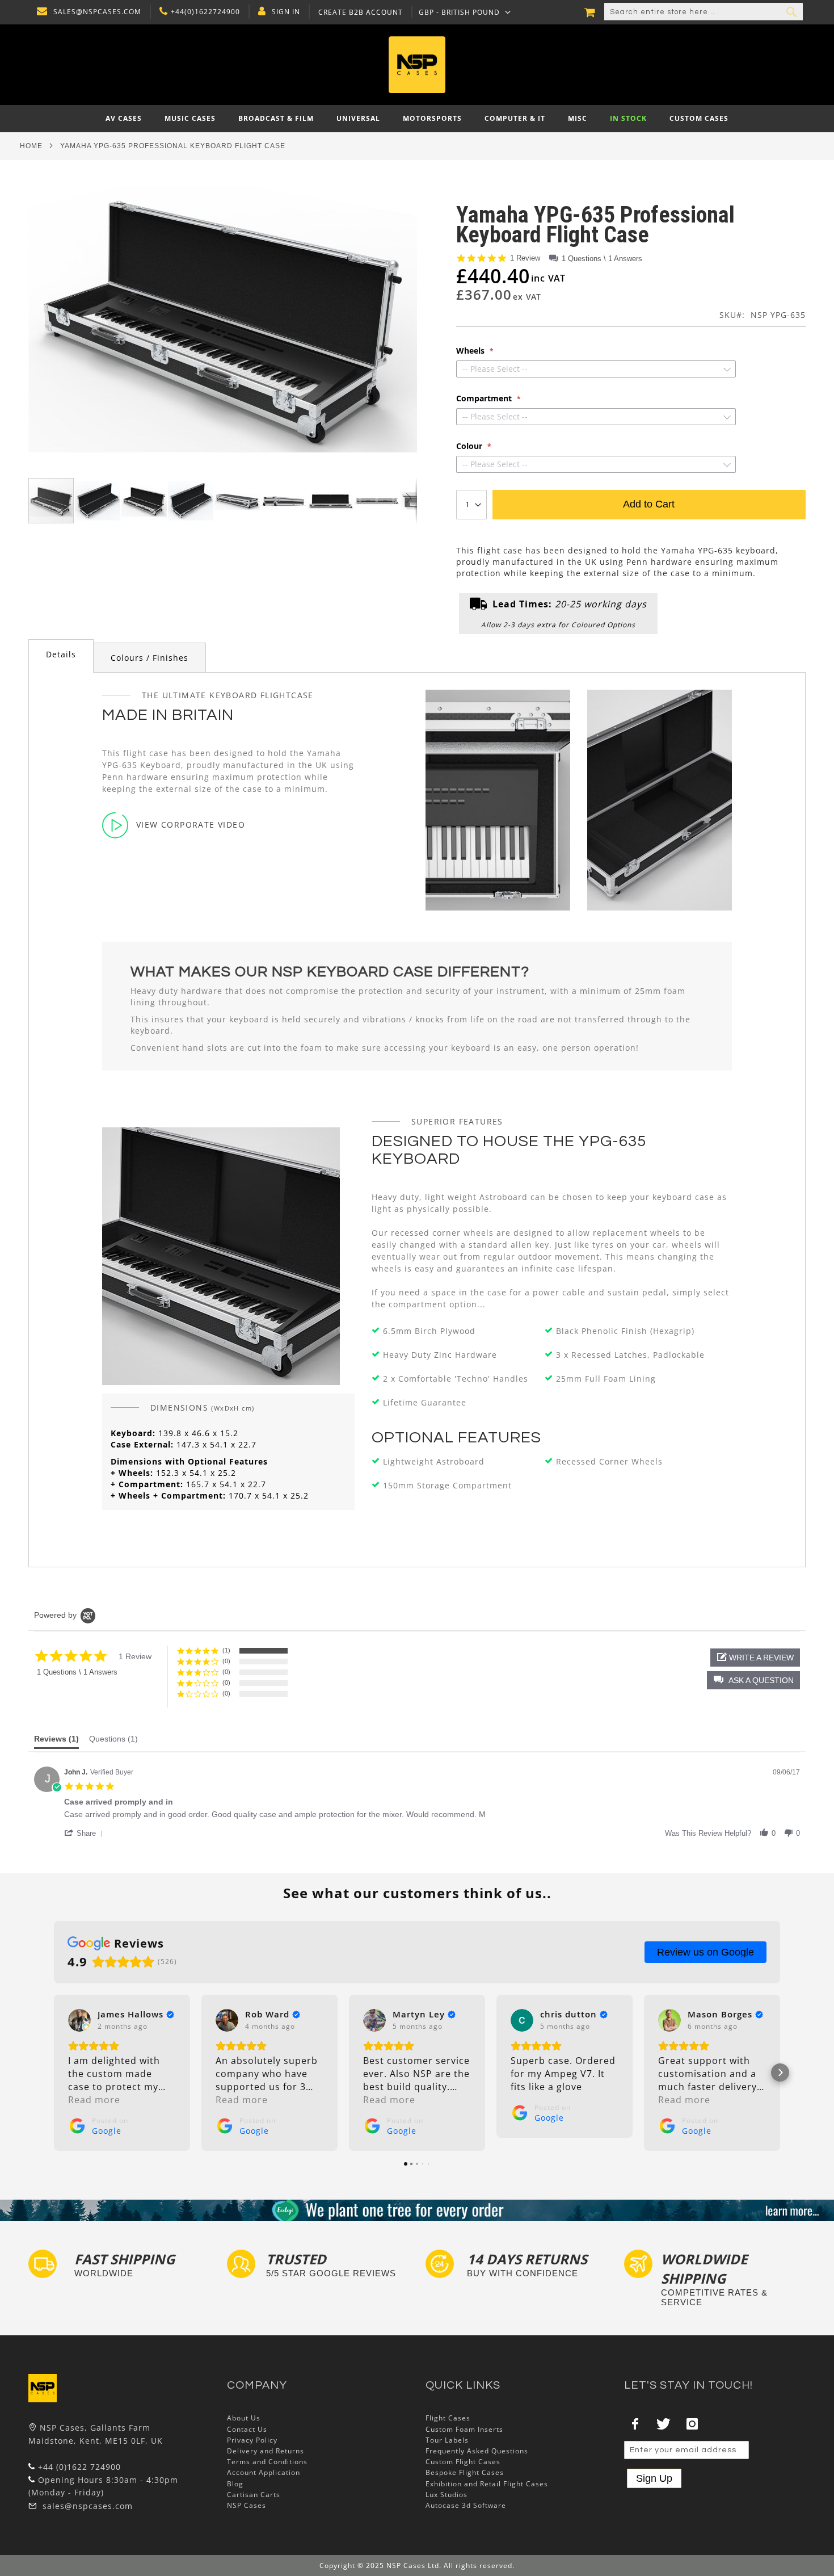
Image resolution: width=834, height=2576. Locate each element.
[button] (465, 12)
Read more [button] (94, 2100)
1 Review (525, 258)
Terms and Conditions (267, 2462)
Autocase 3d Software (466, 2505)
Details (61, 654)
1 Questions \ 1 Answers (602, 259)
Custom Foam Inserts (464, 2429)
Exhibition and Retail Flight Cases (487, 2484)
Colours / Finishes (149, 658)
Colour (470, 446)
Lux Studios (447, 2495)
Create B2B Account (361, 12)
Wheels (471, 351)
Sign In (286, 12)
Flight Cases (448, 2418)
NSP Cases (247, 2505)
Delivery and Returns (266, 2451)
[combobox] (704, 12)
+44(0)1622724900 (205, 12)
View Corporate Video (191, 825)
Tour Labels (447, 2440)
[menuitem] (124, 119)
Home (31, 146)
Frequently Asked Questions (477, 2451)
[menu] (417, 119)
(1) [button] (226, 1650)
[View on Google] (79, 2020)
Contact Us (247, 2429)
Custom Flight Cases (463, 2462)
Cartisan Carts (254, 2495)
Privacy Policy (252, 2440)
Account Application (264, 2472)
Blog (235, 2484)
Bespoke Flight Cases (465, 2472)
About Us (244, 2418)
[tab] (61, 656)
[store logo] (417, 65)
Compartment (485, 398)
